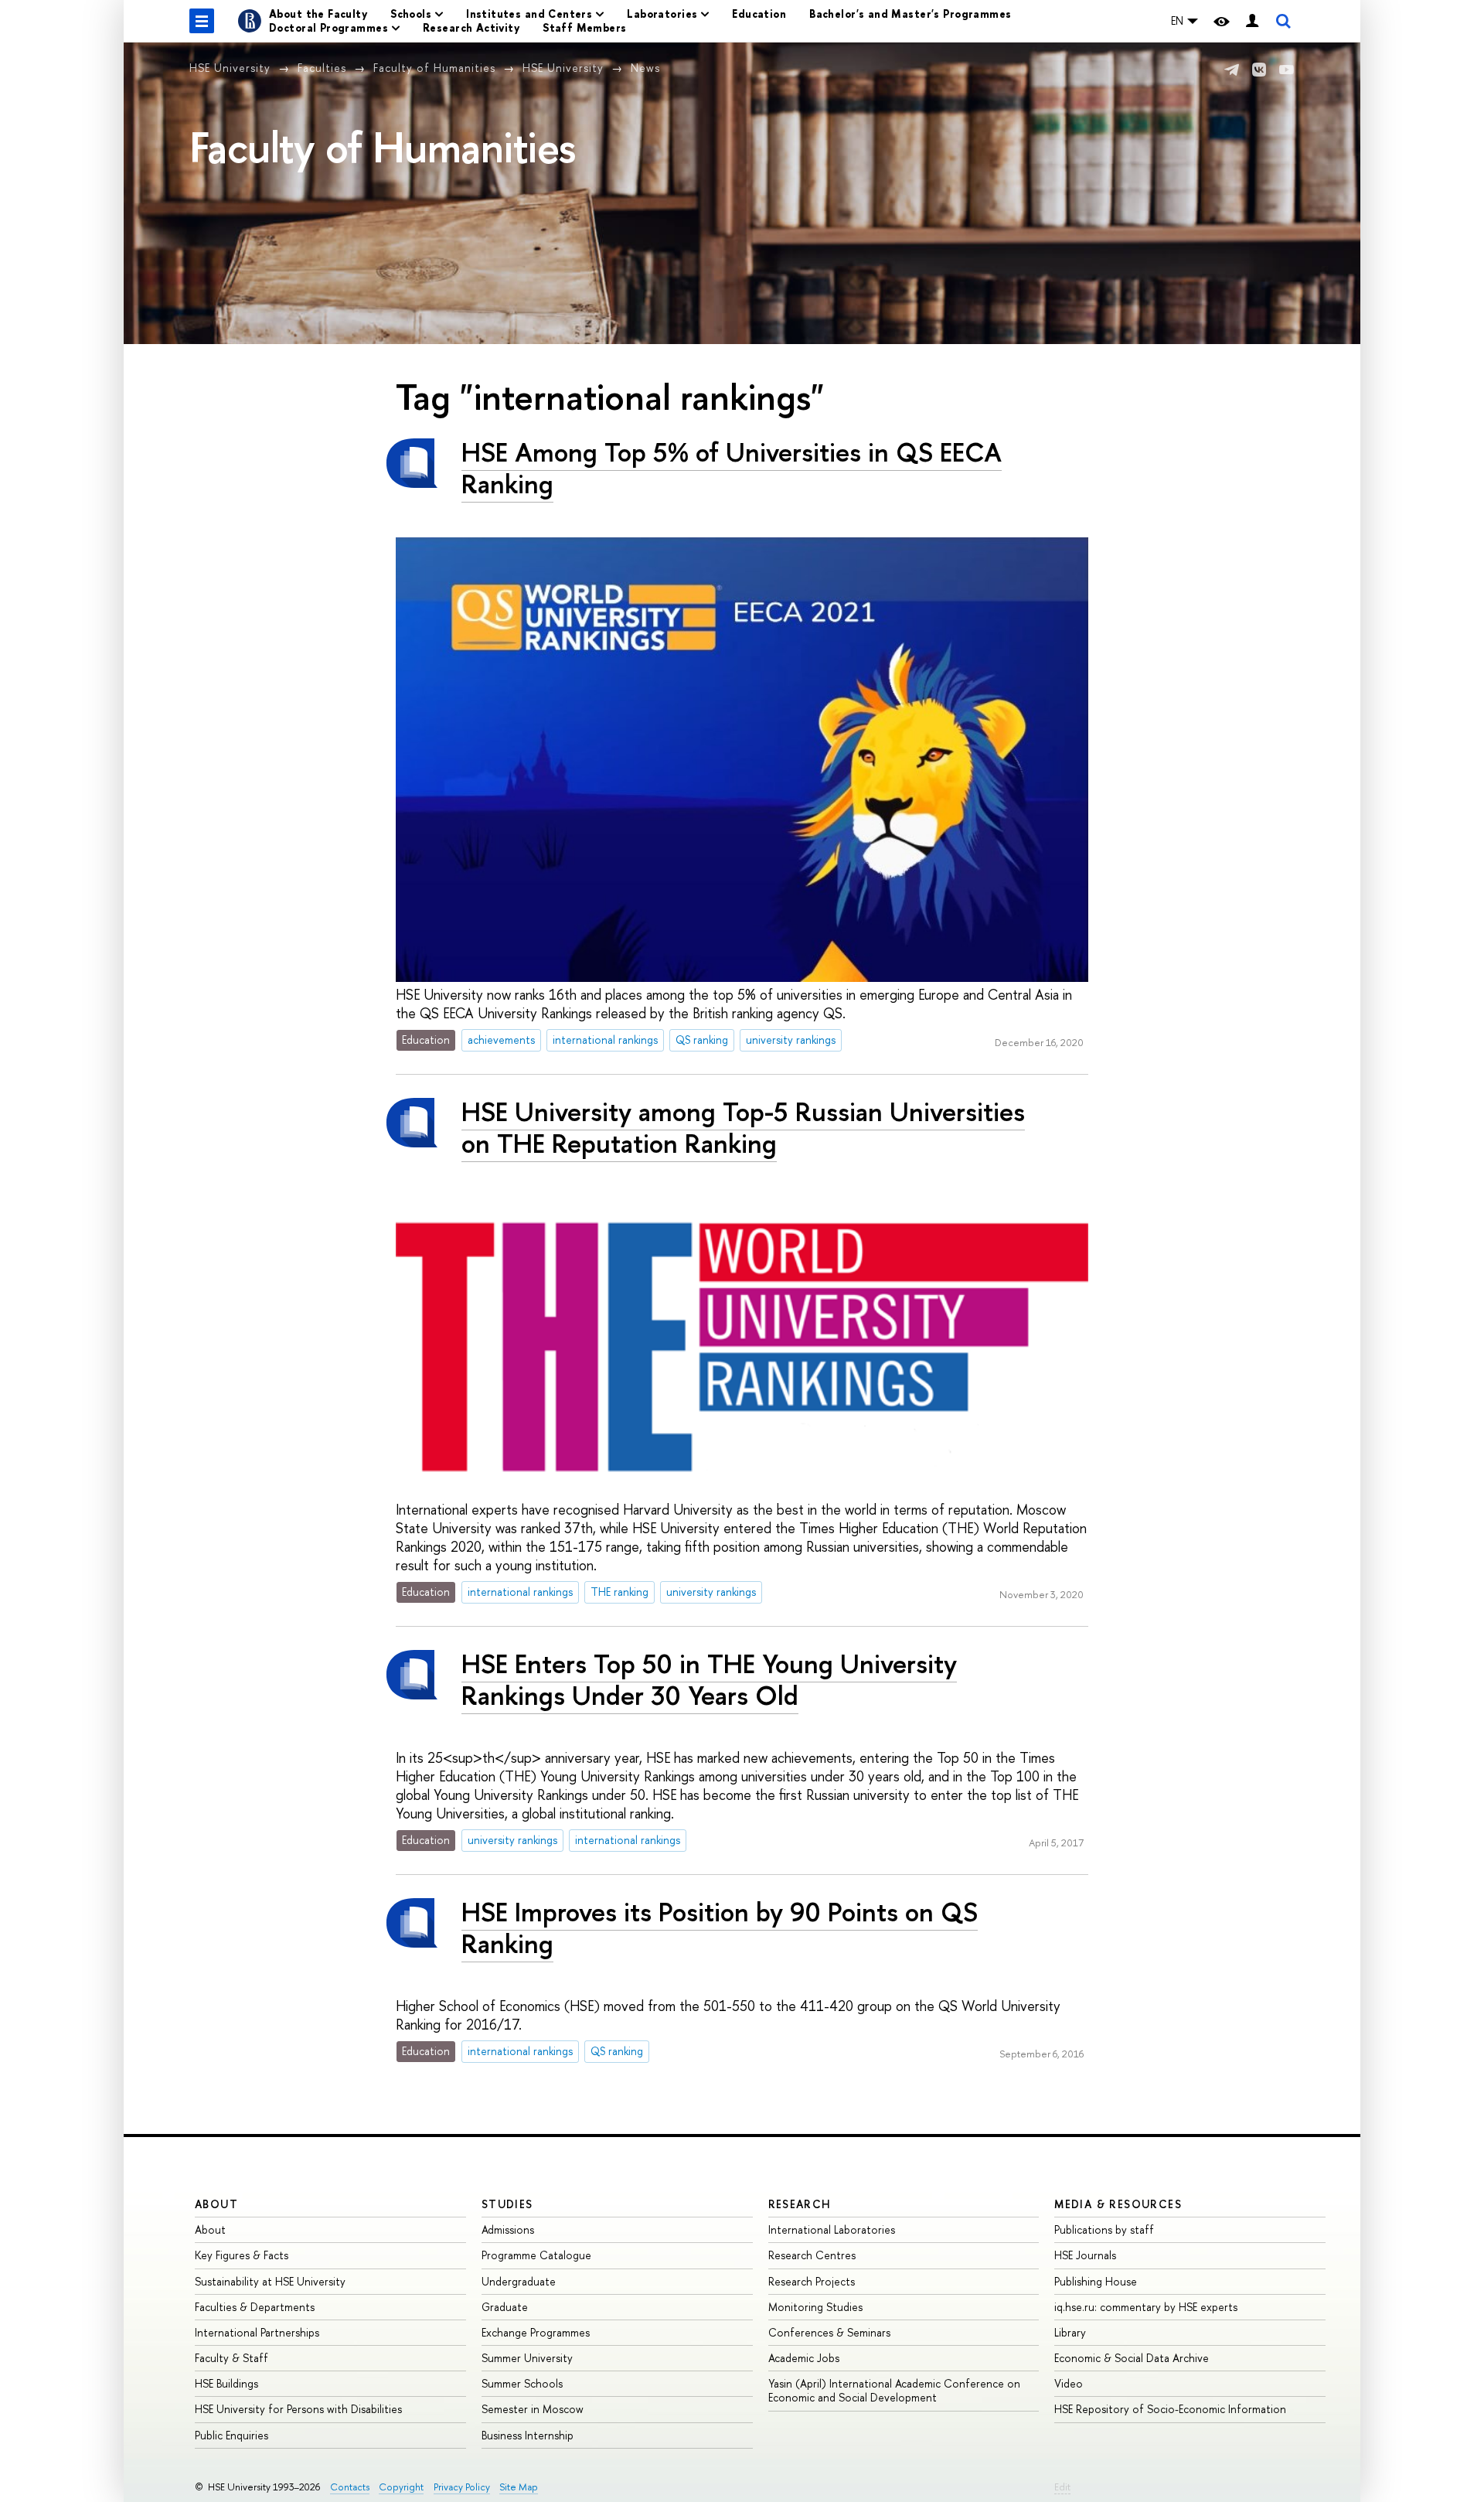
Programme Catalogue (536, 2255)
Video (1069, 2383)
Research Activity (471, 27)
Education (759, 14)
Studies (507, 2204)
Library (1070, 2332)
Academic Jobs (804, 2358)
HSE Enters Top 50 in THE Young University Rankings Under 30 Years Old (709, 1679)
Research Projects (812, 2281)
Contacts (350, 2487)
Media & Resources (1118, 2204)
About (216, 2204)
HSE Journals (1085, 2255)
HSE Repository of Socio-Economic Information (1170, 2409)
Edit (1062, 2487)
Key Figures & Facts (242, 2255)
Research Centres (812, 2255)
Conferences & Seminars (829, 2332)
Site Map (519, 2487)
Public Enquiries (231, 2435)
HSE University (230, 68)
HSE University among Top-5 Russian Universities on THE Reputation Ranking (743, 1127)
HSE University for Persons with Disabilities (298, 2409)
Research (800, 2204)
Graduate (505, 2307)
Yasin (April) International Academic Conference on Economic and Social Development (894, 2390)
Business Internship (528, 2435)
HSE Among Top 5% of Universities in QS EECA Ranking (732, 468)
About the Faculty (318, 14)
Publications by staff (1104, 2229)
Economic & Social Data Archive (1132, 2358)
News (645, 68)
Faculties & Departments (255, 2307)
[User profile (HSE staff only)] (1252, 21)
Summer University (527, 2358)
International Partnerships (257, 2332)
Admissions (508, 2229)
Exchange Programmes (536, 2332)
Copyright (401, 2487)
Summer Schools (522, 2383)
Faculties (322, 68)
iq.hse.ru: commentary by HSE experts (1146, 2307)
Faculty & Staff (231, 2358)
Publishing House (1096, 2281)
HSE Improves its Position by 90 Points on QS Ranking (720, 1928)
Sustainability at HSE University (270, 2281)
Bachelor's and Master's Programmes (910, 14)
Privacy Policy (462, 2487)
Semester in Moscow (533, 2409)
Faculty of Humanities (434, 68)
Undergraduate (519, 2281)
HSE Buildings (226, 2383)
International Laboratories (832, 2229)
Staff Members (584, 27)
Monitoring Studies (815, 2307)
